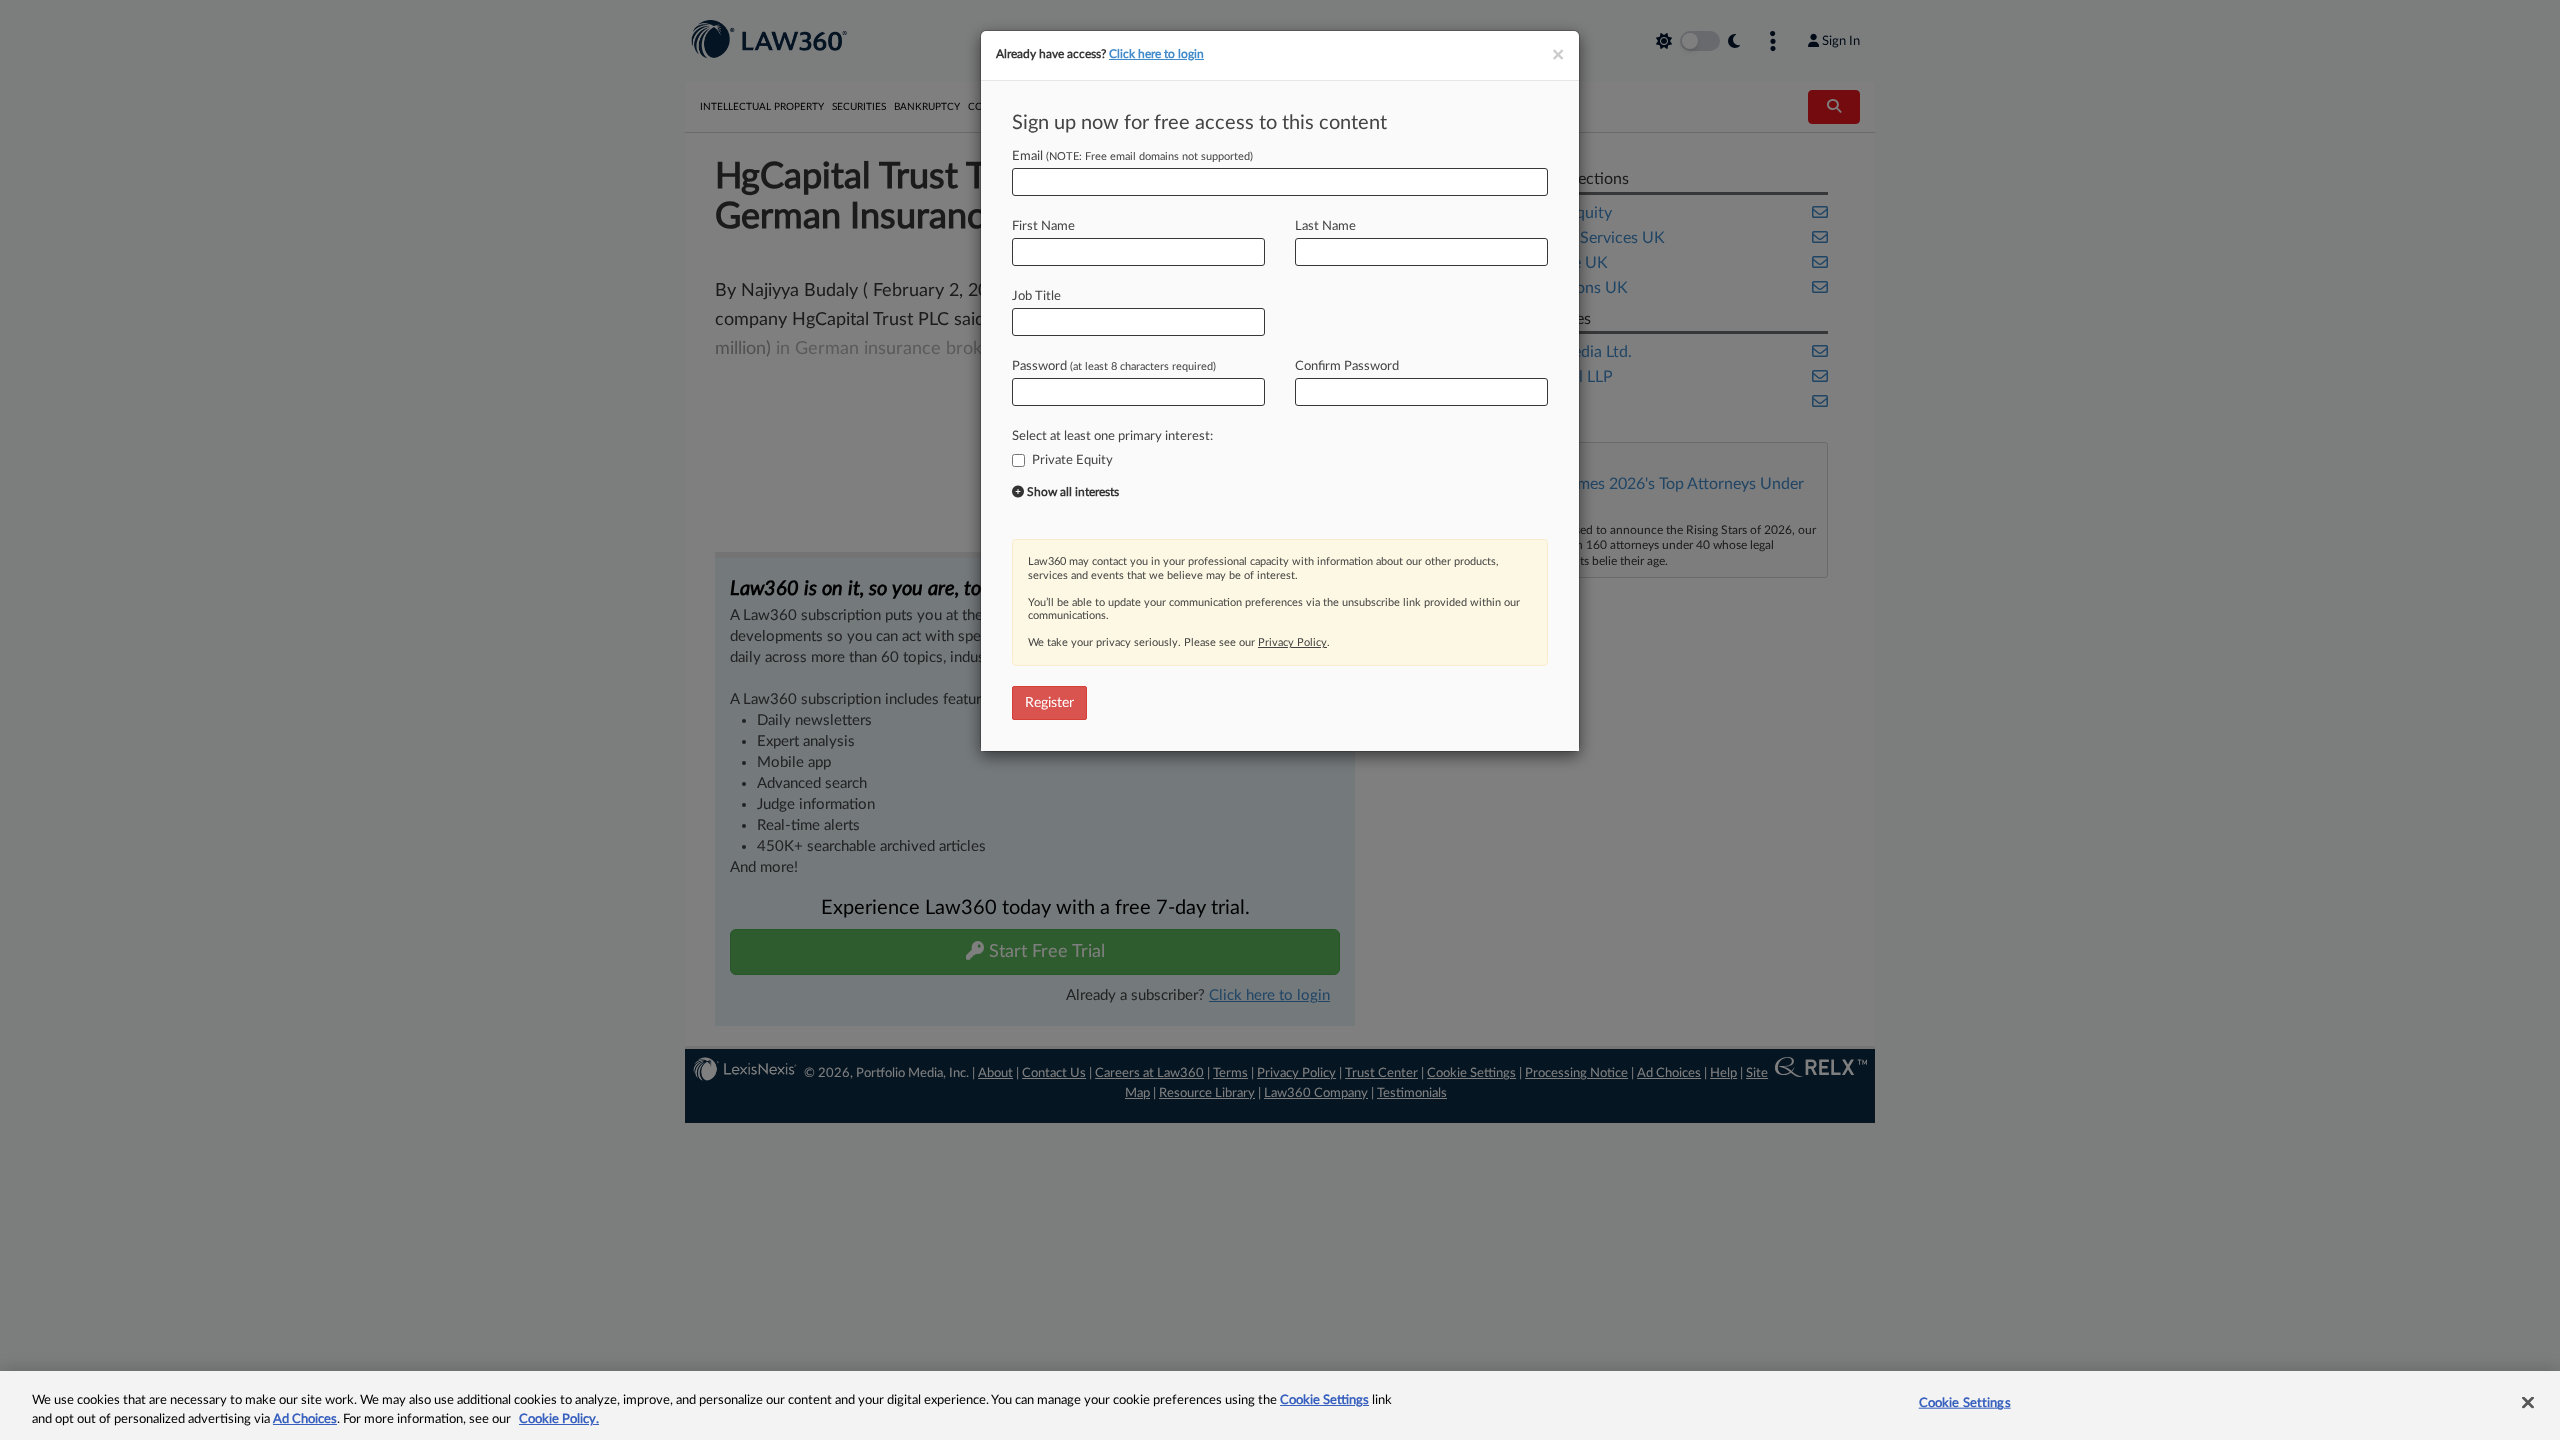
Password (1114, 366)
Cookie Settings (1324, 1400)
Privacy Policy (1292, 642)
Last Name (1325, 226)
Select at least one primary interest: (1112, 436)
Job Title (1036, 296)
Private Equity (1072, 460)
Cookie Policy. (559, 1419)
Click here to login (1156, 54)
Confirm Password (1347, 366)
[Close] (2528, 1403)
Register (1049, 703)
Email (1132, 156)
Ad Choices (305, 1419)
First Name (1043, 226)
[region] (1280, 1405)
